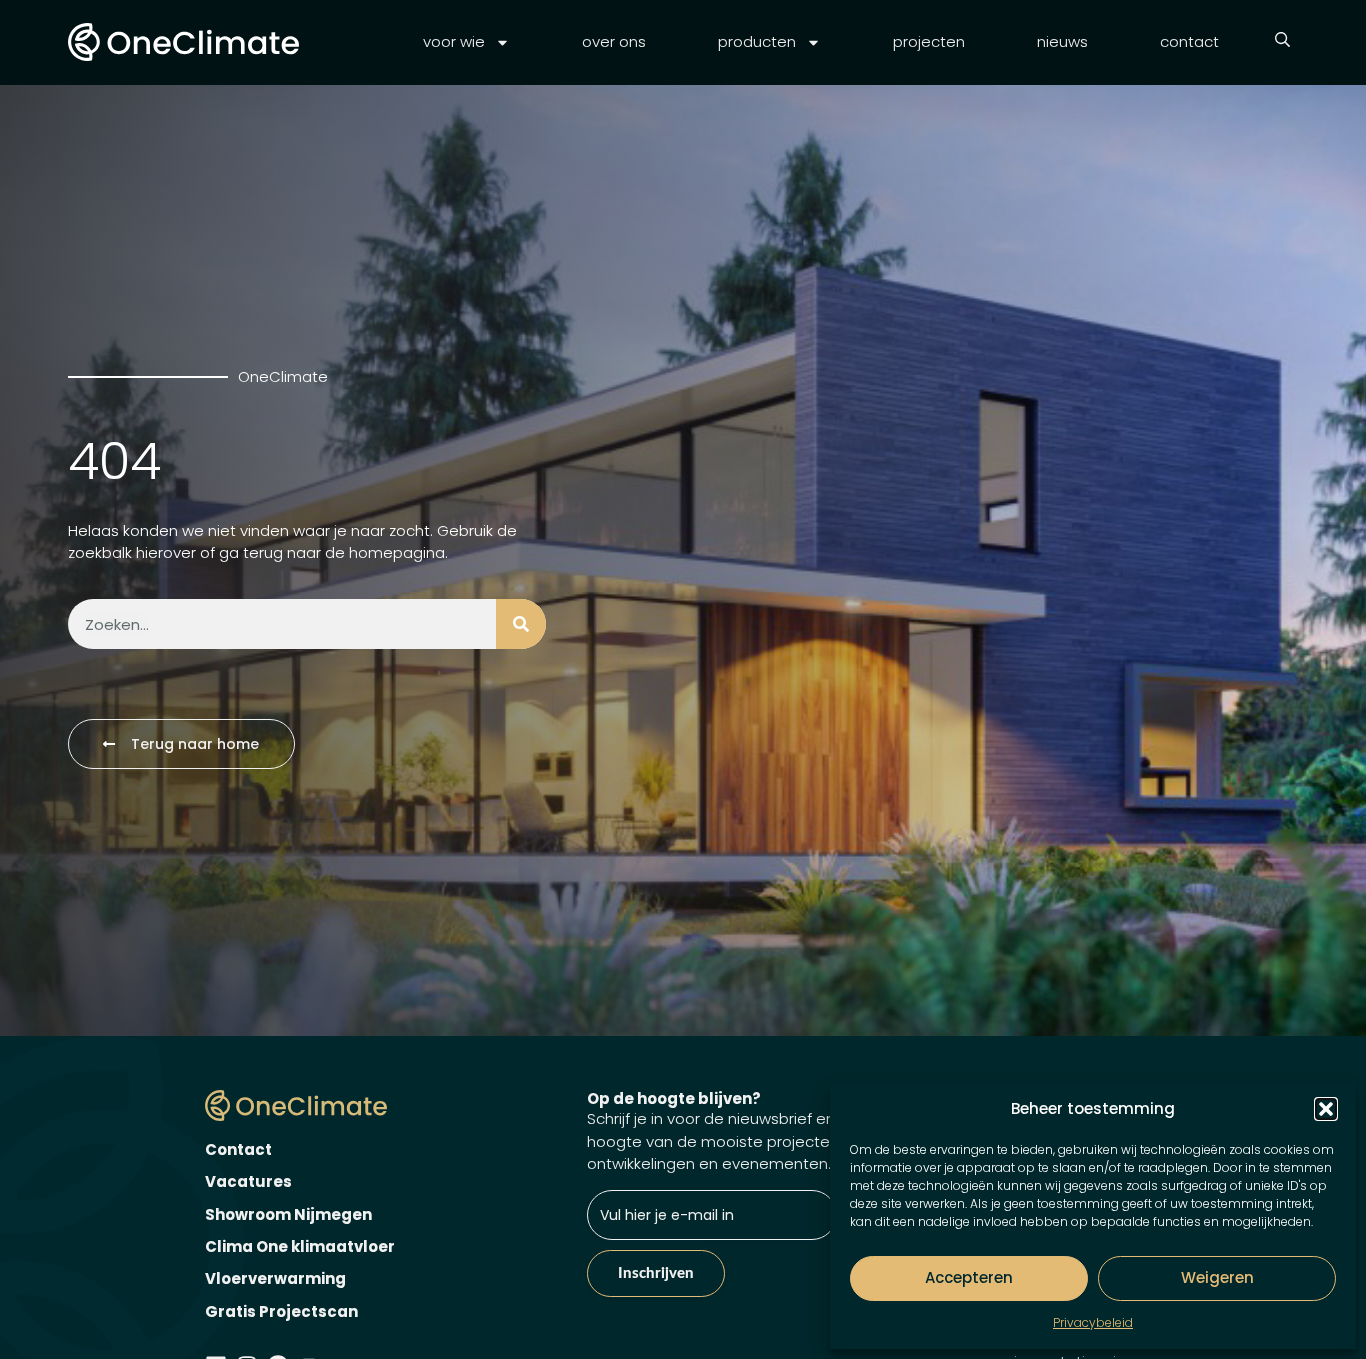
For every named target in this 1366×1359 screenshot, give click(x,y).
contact (1189, 41)
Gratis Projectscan (281, 1311)
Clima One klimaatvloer (300, 1246)
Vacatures (248, 1181)
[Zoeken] (521, 624)
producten (757, 41)
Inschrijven (656, 1273)
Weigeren (1217, 1277)
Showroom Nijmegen (288, 1214)
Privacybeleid (1093, 1322)
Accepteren (969, 1277)
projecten (929, 41)
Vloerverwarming (275, 1278)
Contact (238, 1149)
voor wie (454, 41)
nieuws (1062, 41)
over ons (614, 41)
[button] (1326, 1109)
